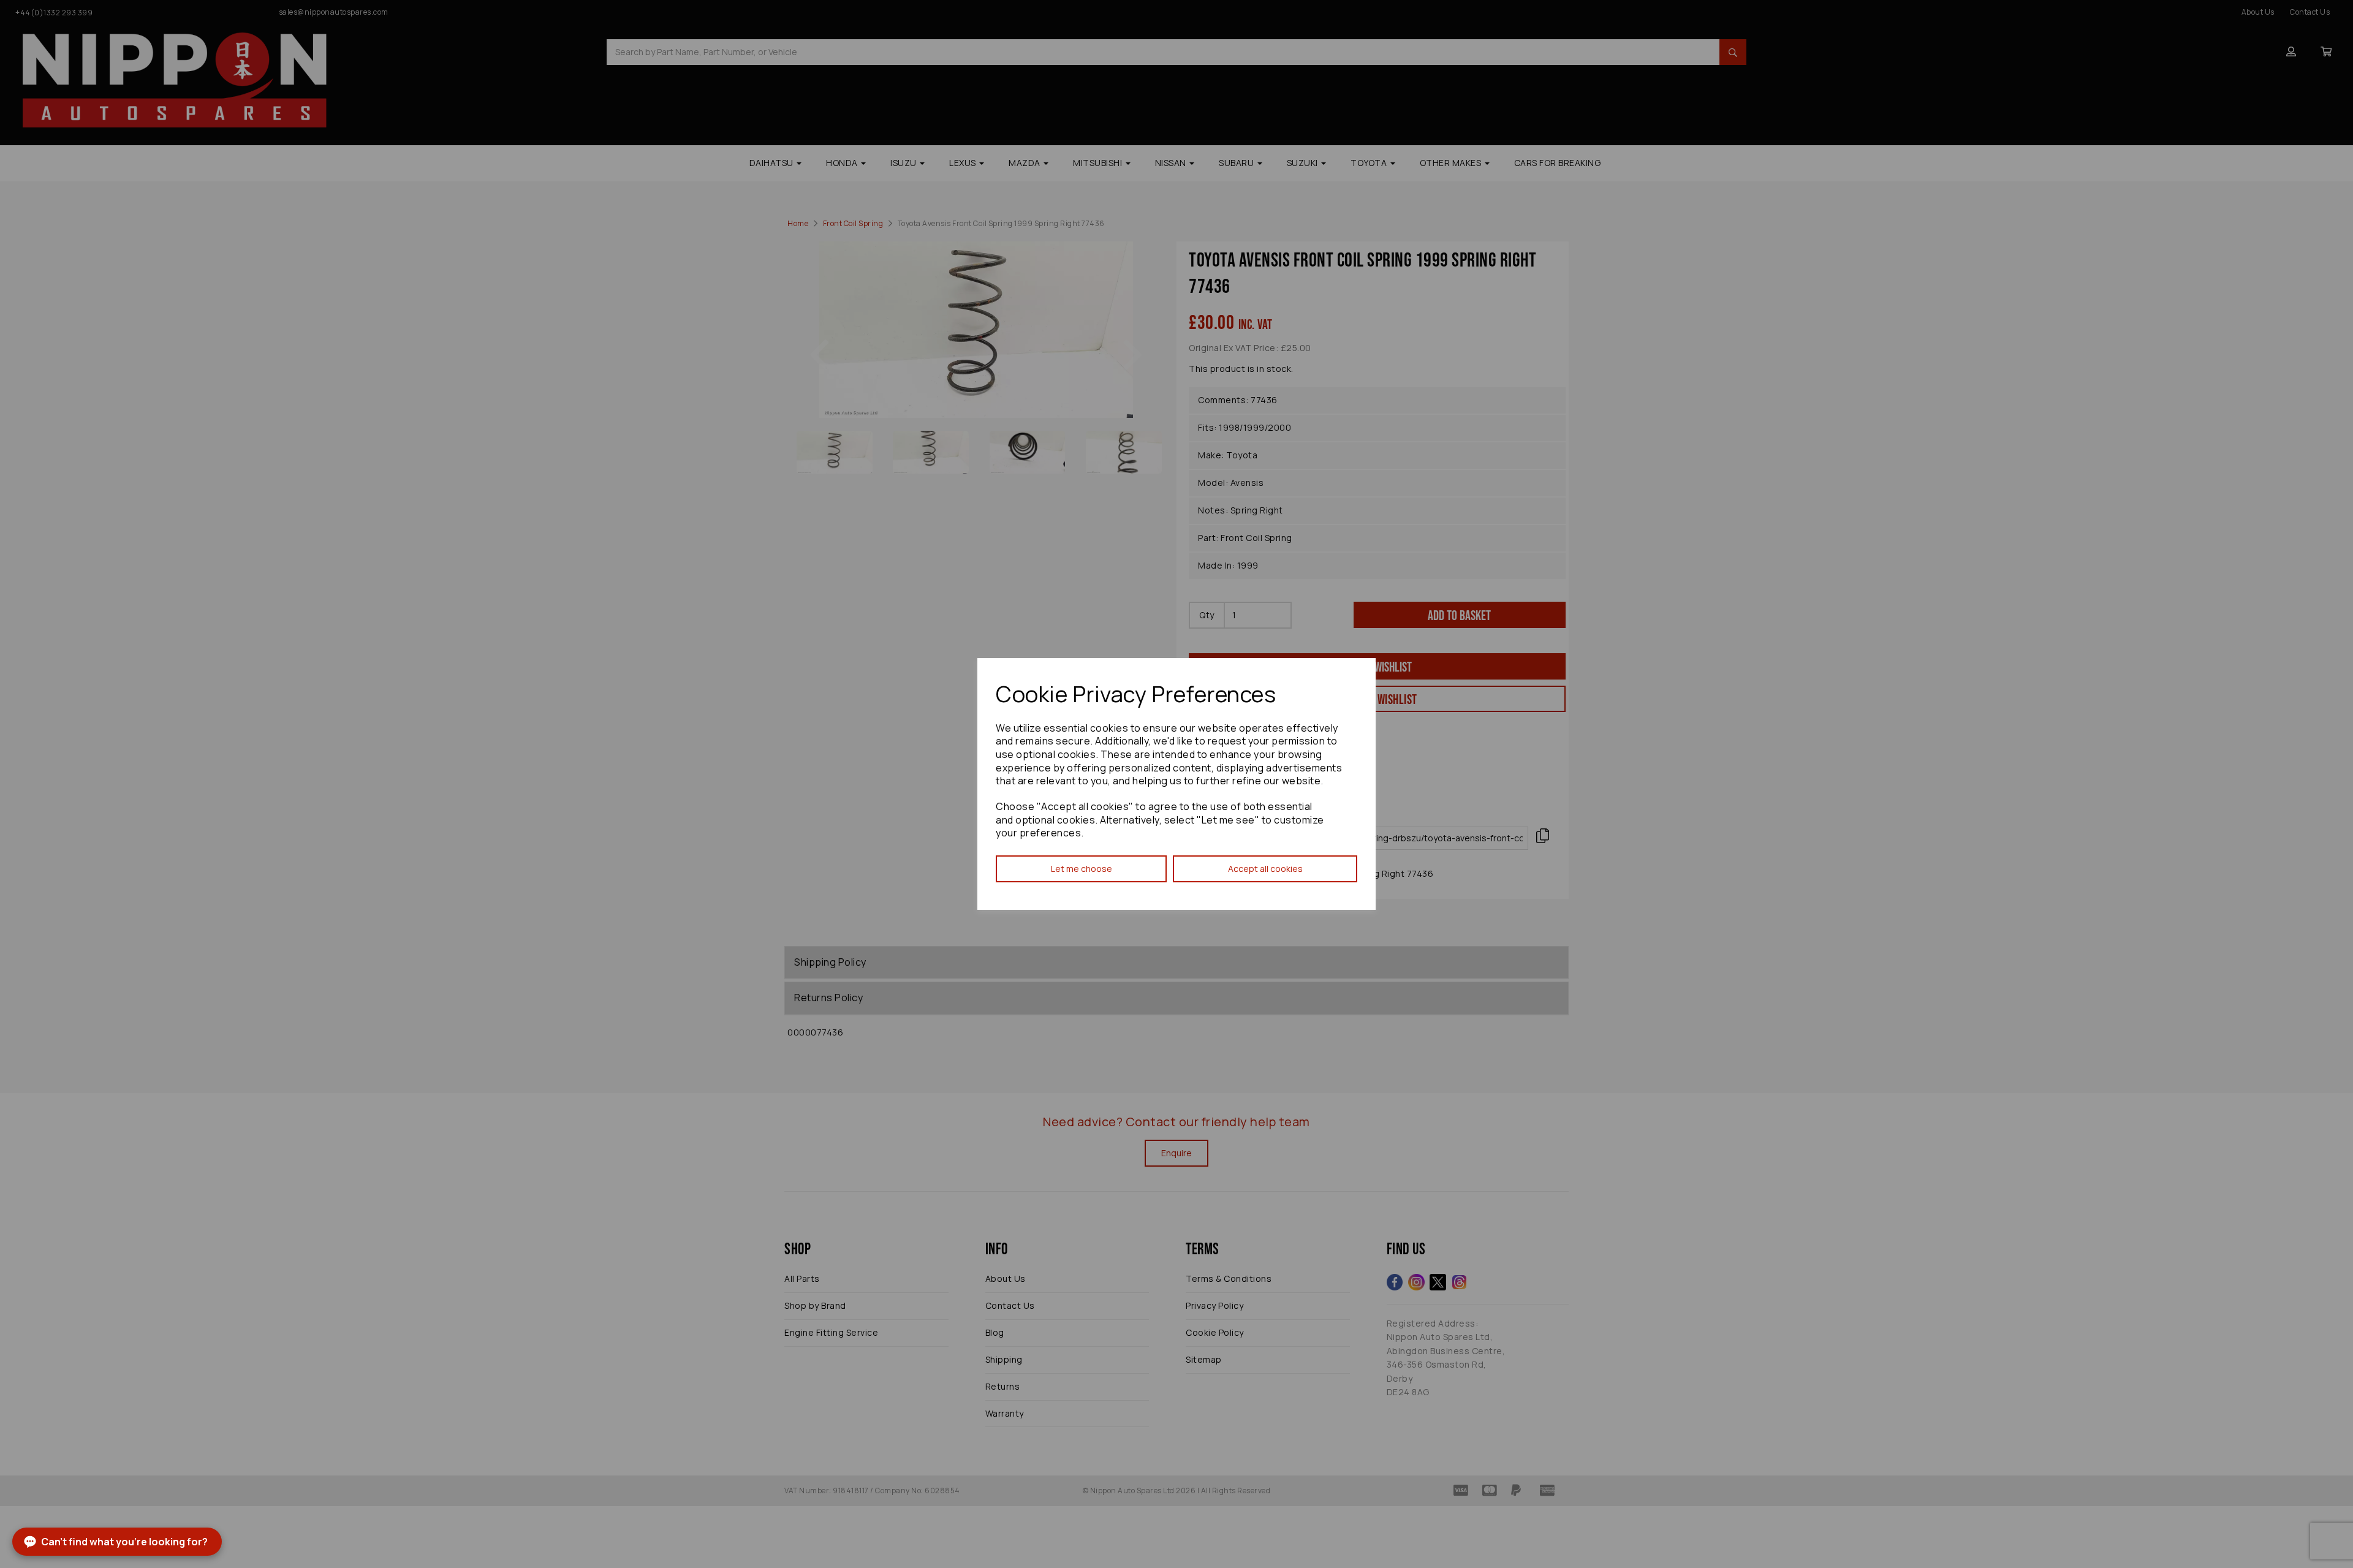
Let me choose (1082, 869)
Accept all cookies (1265, 869)
